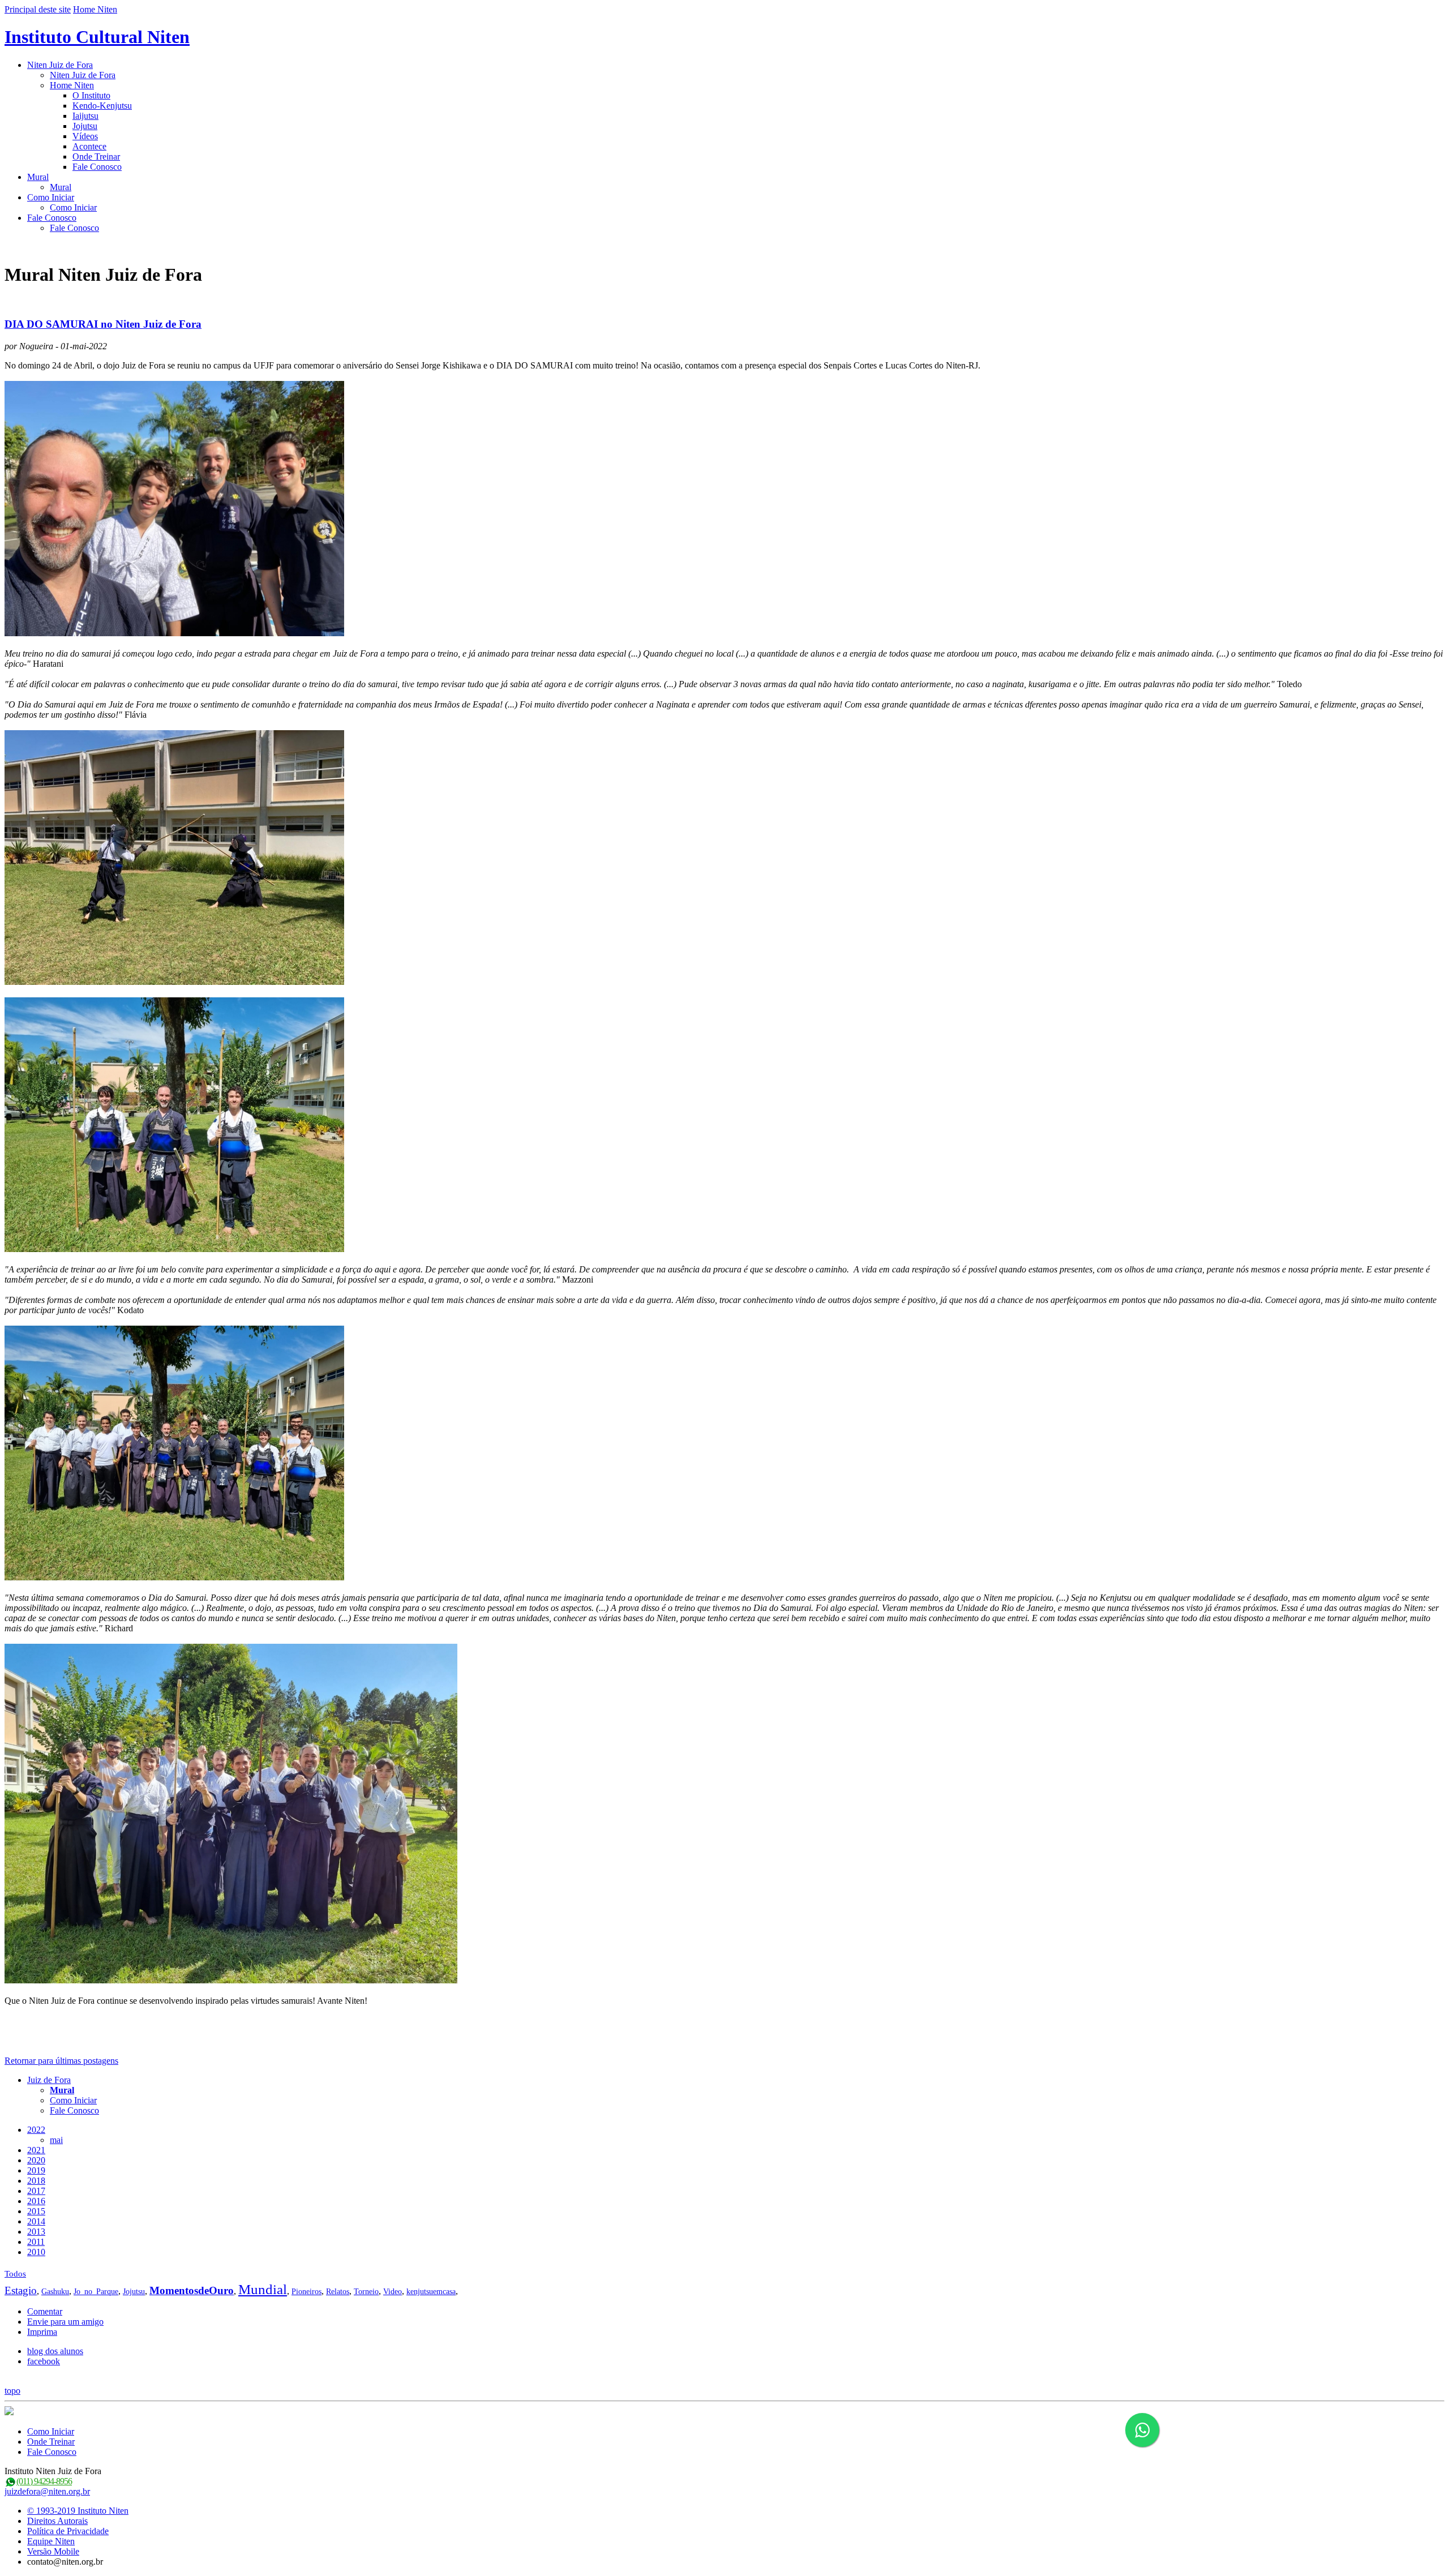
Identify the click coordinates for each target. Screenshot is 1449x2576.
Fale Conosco (97, 167)
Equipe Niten (51, 2541)
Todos (15, 2274)
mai (56, 2140)
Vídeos (85, 136)
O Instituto (91, 95)
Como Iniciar (51, 197)
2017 (36, 2191)
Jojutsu (85, 126)
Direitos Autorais (57, 2521)
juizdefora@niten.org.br (47, 2491)
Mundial (263, 2289)
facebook (44, 2361)
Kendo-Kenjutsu (102, 106)
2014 (36, 2221)
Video (393, 2292)
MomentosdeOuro (192, 2290)
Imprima (42, 2332)
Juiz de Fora (49, 2080)
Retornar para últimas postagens (61, 2061)
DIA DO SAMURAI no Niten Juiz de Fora (103, 324)
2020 (36, 2160)
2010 (36, 2252)
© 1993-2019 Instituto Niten (78, 2511)
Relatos (338, 2292)
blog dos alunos (55, 2351)
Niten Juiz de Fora (60, 65)
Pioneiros (306, 2292)
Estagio (21, 2290)
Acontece (89, 146)
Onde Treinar (96, 157)
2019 (36, 2170)
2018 (36, 2181)
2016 (36, 2201)
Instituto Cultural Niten (97, 37)
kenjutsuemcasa (431, 2292)
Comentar (45, 2311)
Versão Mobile (53, 2551)
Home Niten (95, 9)
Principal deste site (38, 9)
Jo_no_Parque (96, 2292)
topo (12, 2391)
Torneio (366, 2292)
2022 (36, 2130)
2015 (36, 2211)
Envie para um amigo (65, 2322)
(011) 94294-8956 (44, 2481)
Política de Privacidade (68, 2531)
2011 (36, 2242)
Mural (38, 177)
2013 (36, 2232)
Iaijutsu (85, 116)
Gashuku (55, 2292)
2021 (36, 2150)
